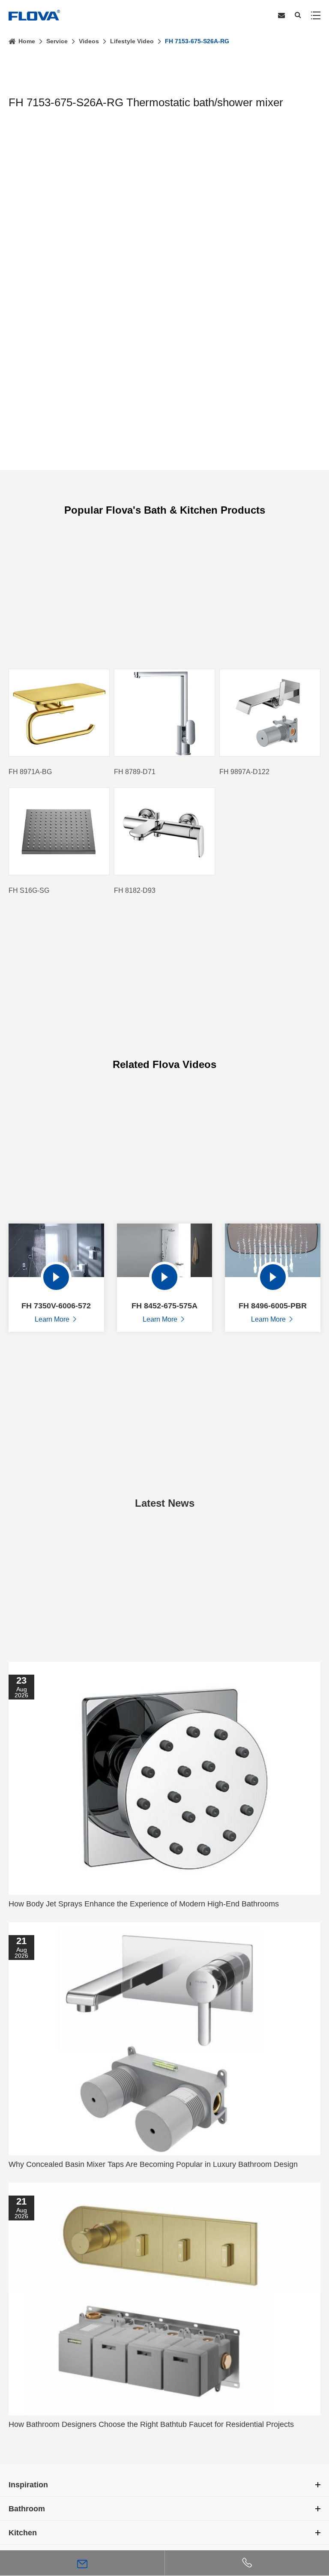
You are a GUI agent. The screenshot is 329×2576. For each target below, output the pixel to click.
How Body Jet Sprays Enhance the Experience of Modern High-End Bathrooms (144, 1904)
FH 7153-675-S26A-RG (197, 41)
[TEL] (247, 2563)
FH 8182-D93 (135, 890)
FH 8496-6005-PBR (273, 1306)
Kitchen (23, 2533)
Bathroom (27, 2509)
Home (27, 41)
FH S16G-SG (29, 890)
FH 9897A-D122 (244, 772)
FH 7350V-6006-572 (56, 1306)
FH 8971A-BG (30, 772)
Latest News (165, 1503)
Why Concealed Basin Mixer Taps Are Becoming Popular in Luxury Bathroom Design (153, 2164)
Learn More (56, 1319)
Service (57, 41)
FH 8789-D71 (135, 772)
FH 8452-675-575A (164, 1306)
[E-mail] (82, 2563)
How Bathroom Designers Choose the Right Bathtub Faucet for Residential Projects (151, 2424)
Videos (89, 41)
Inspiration (28, 2485)
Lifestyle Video (132, 41)
